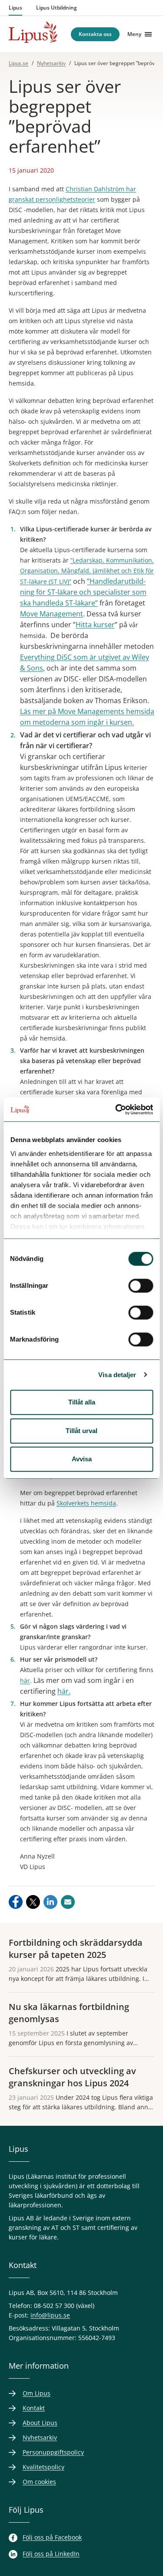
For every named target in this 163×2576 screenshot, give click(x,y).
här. (64, 1691)
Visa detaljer (117, 1375)
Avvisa (82, 1459)
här (25, 1681)
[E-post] (68, 1902)
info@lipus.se (50, 2315)
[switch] (141, 1286)
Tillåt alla (82, 1402)
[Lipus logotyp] (33, 32)
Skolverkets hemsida (86, 1503)
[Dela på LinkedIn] (50, 1902)
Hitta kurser (95, 625)
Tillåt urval (81, 1431)
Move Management (52, 614)
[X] (33, 1902)
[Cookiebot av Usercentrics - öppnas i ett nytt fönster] (116, 1110)
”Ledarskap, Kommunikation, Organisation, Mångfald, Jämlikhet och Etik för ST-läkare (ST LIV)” (87, 571)
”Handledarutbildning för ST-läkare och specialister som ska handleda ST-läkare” (83, 592)
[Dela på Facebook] (16, 1902)
